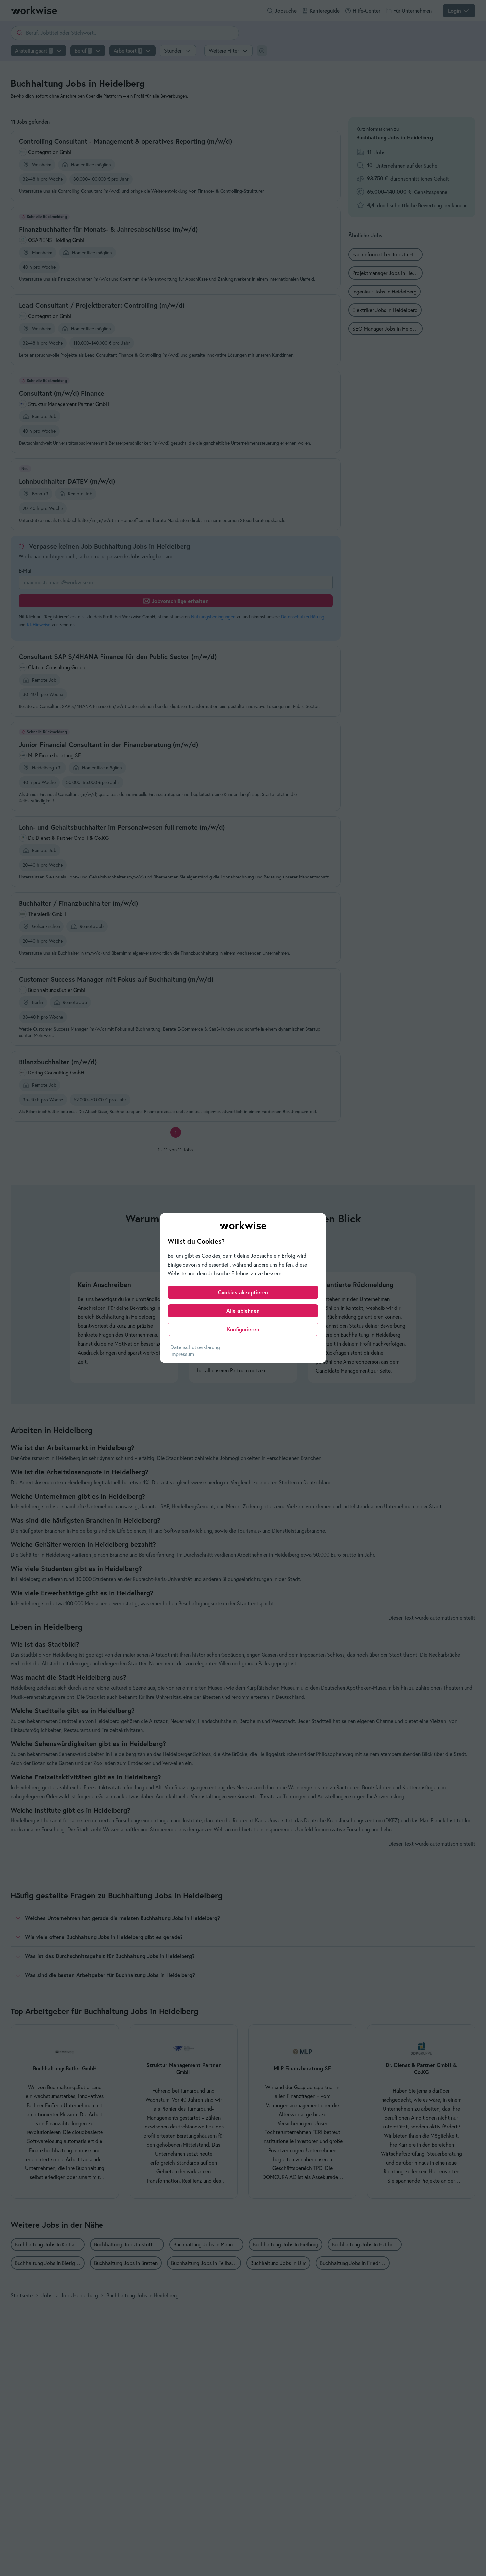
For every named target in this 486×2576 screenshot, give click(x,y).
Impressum (182, 1354)
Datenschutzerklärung (195, 1347)
